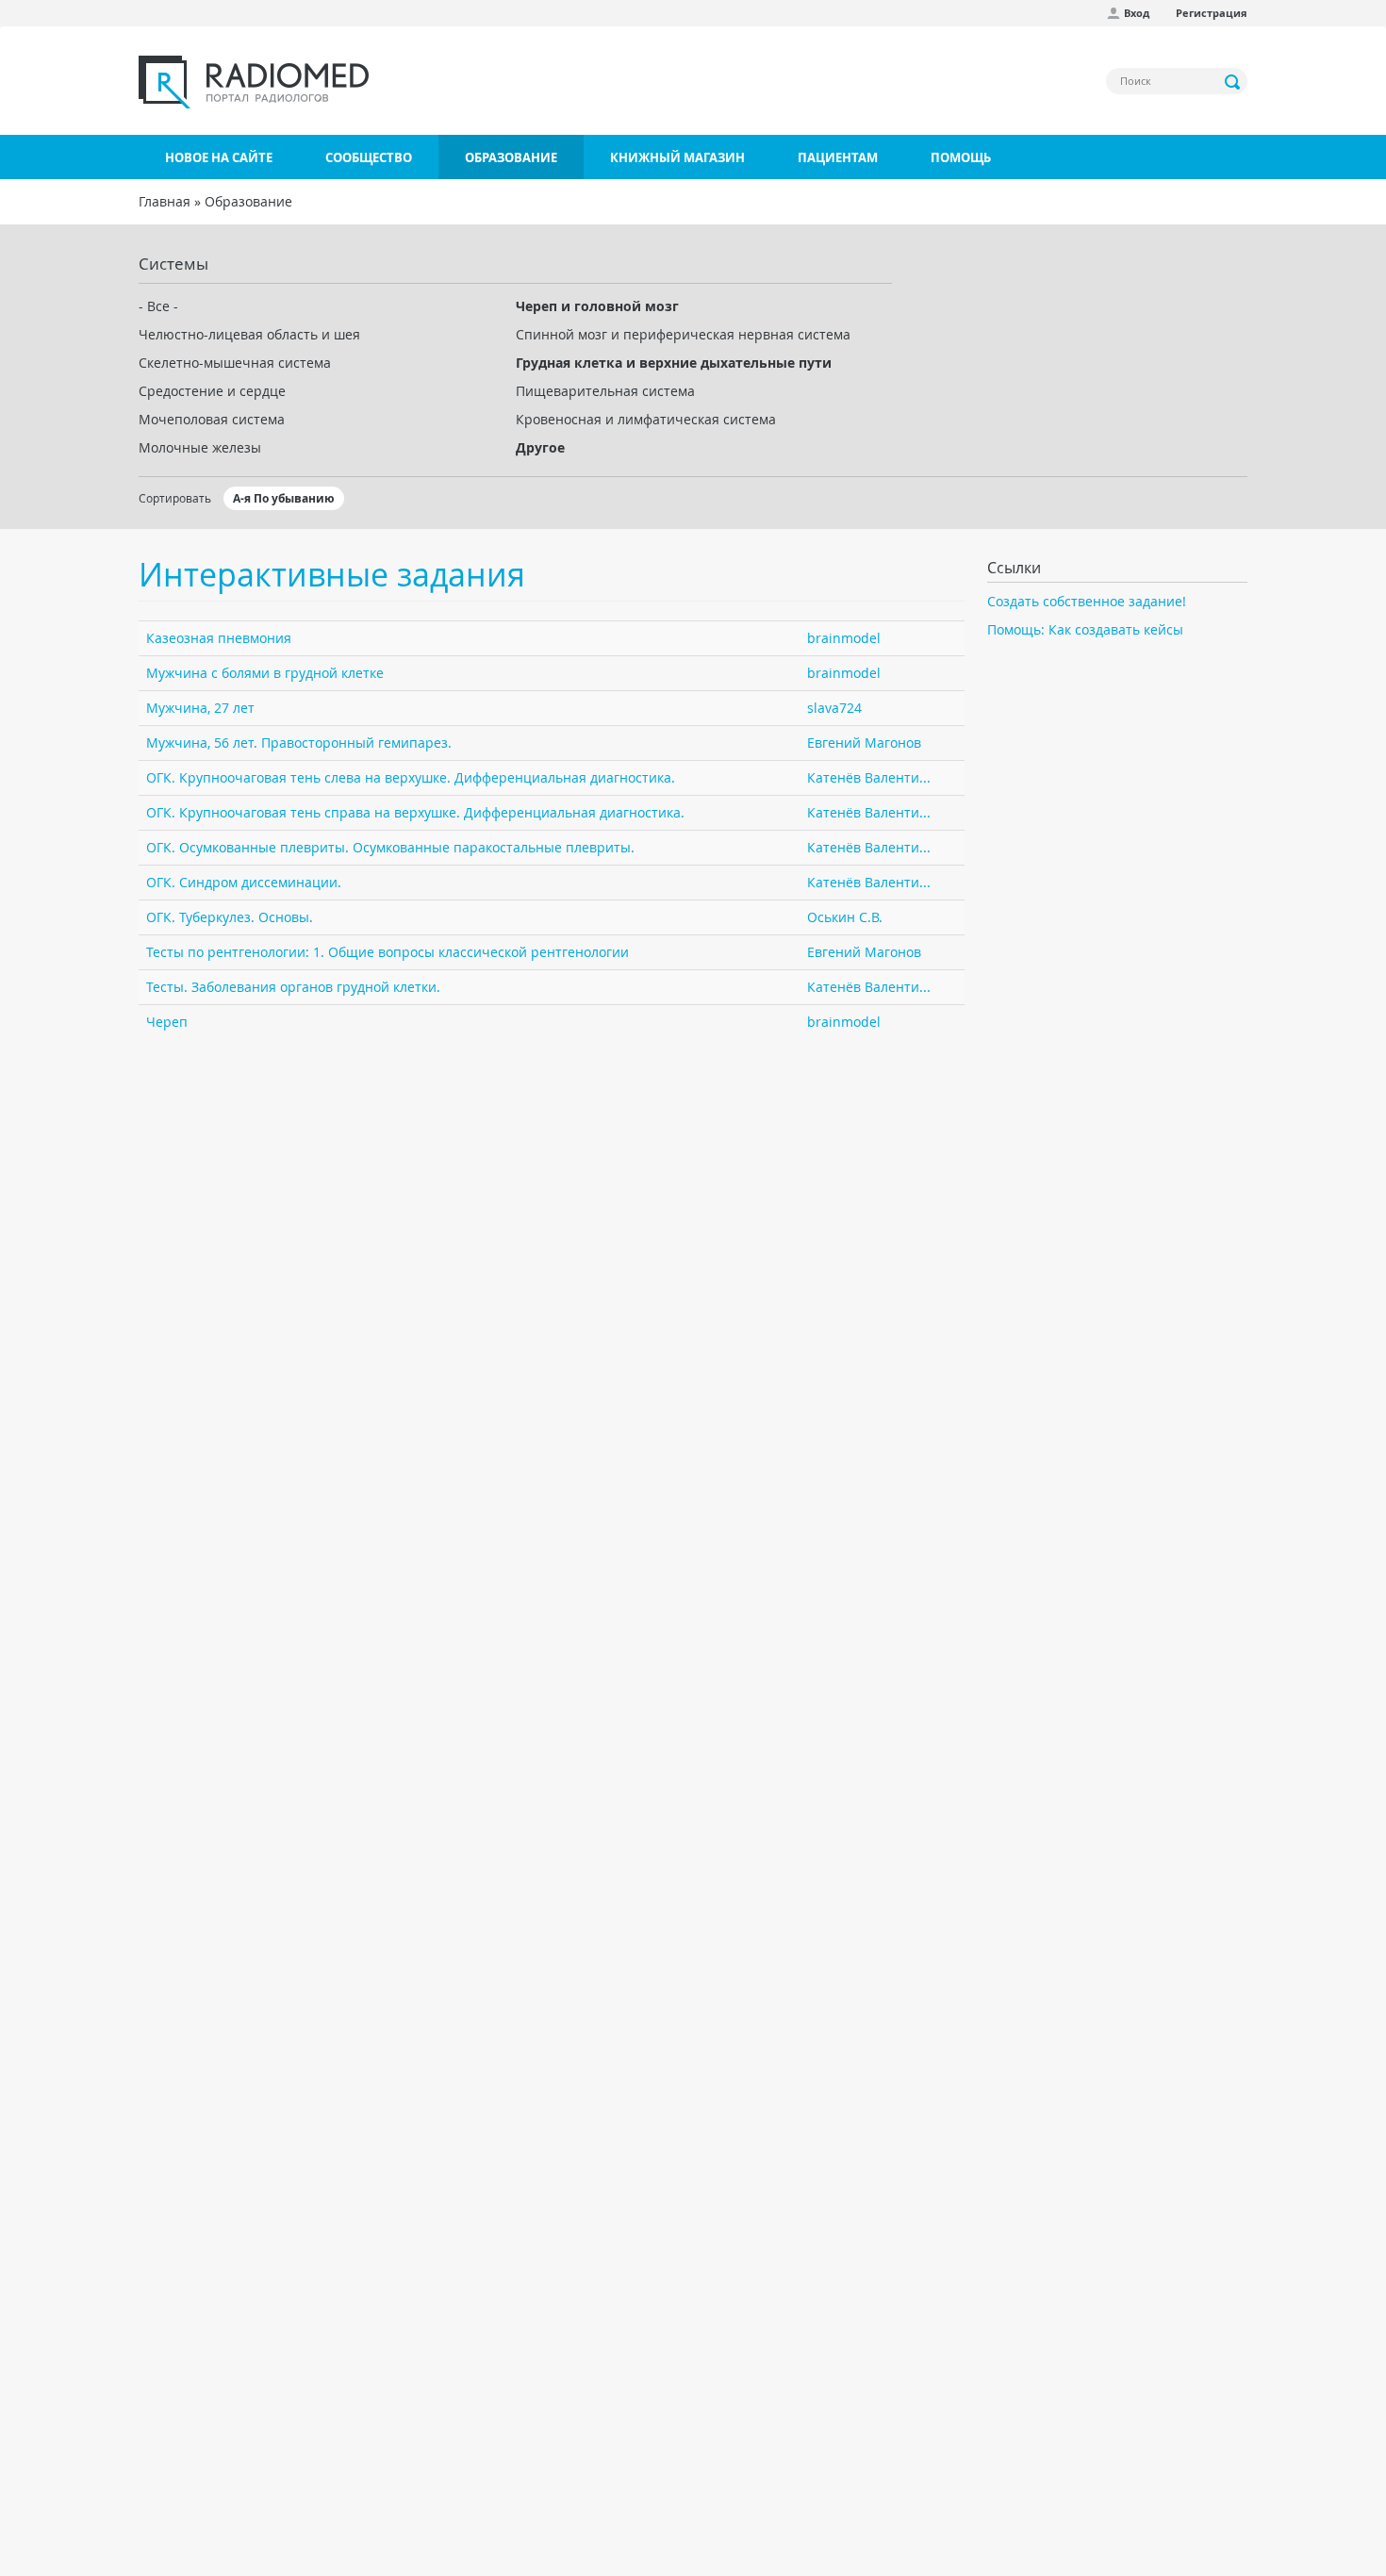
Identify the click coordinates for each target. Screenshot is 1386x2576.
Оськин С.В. (845, 917)
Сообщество (369, 157)
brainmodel (844, 638)
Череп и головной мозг (597, 306)
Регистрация (1212, 13)
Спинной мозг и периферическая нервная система (683, 334)
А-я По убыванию (284, 498)
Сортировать (175, 498)
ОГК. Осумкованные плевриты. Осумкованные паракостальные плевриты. (390, 847)
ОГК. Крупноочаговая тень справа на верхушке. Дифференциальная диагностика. (415, 812)
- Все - (158, 306)
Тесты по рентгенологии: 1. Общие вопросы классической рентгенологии (388, 952)
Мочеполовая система (212, 419)
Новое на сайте (219, 157)
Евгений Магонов (864, 743)
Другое (540, 447)
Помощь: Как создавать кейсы (1085, 629)
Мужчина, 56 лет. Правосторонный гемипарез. (299, 743)
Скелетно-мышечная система (235, 363)
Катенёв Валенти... (869, 777)
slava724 (834, 708)
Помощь (961, 157)
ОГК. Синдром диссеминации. (244, 882)
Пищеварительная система (605, 391)
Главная (165, 201)
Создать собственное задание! (1087, 601)
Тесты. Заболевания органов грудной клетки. (293, 987)
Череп (167, 1022)
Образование (511, 157)
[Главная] (254, 82)
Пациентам (838, 157)
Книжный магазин (677, 157)
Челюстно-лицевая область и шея (249, 334)
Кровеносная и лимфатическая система (646, 419)
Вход (1137, 13)
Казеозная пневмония (219, 638)
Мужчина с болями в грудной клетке (265, 673)
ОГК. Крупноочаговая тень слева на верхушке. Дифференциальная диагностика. (411, 777)
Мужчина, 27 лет (200, 708)
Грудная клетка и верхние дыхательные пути (674, 363)
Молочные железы (200, 447)
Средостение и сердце (212, 391)
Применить (1233, 82)
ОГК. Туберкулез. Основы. (230, 917)
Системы (173, 264)
